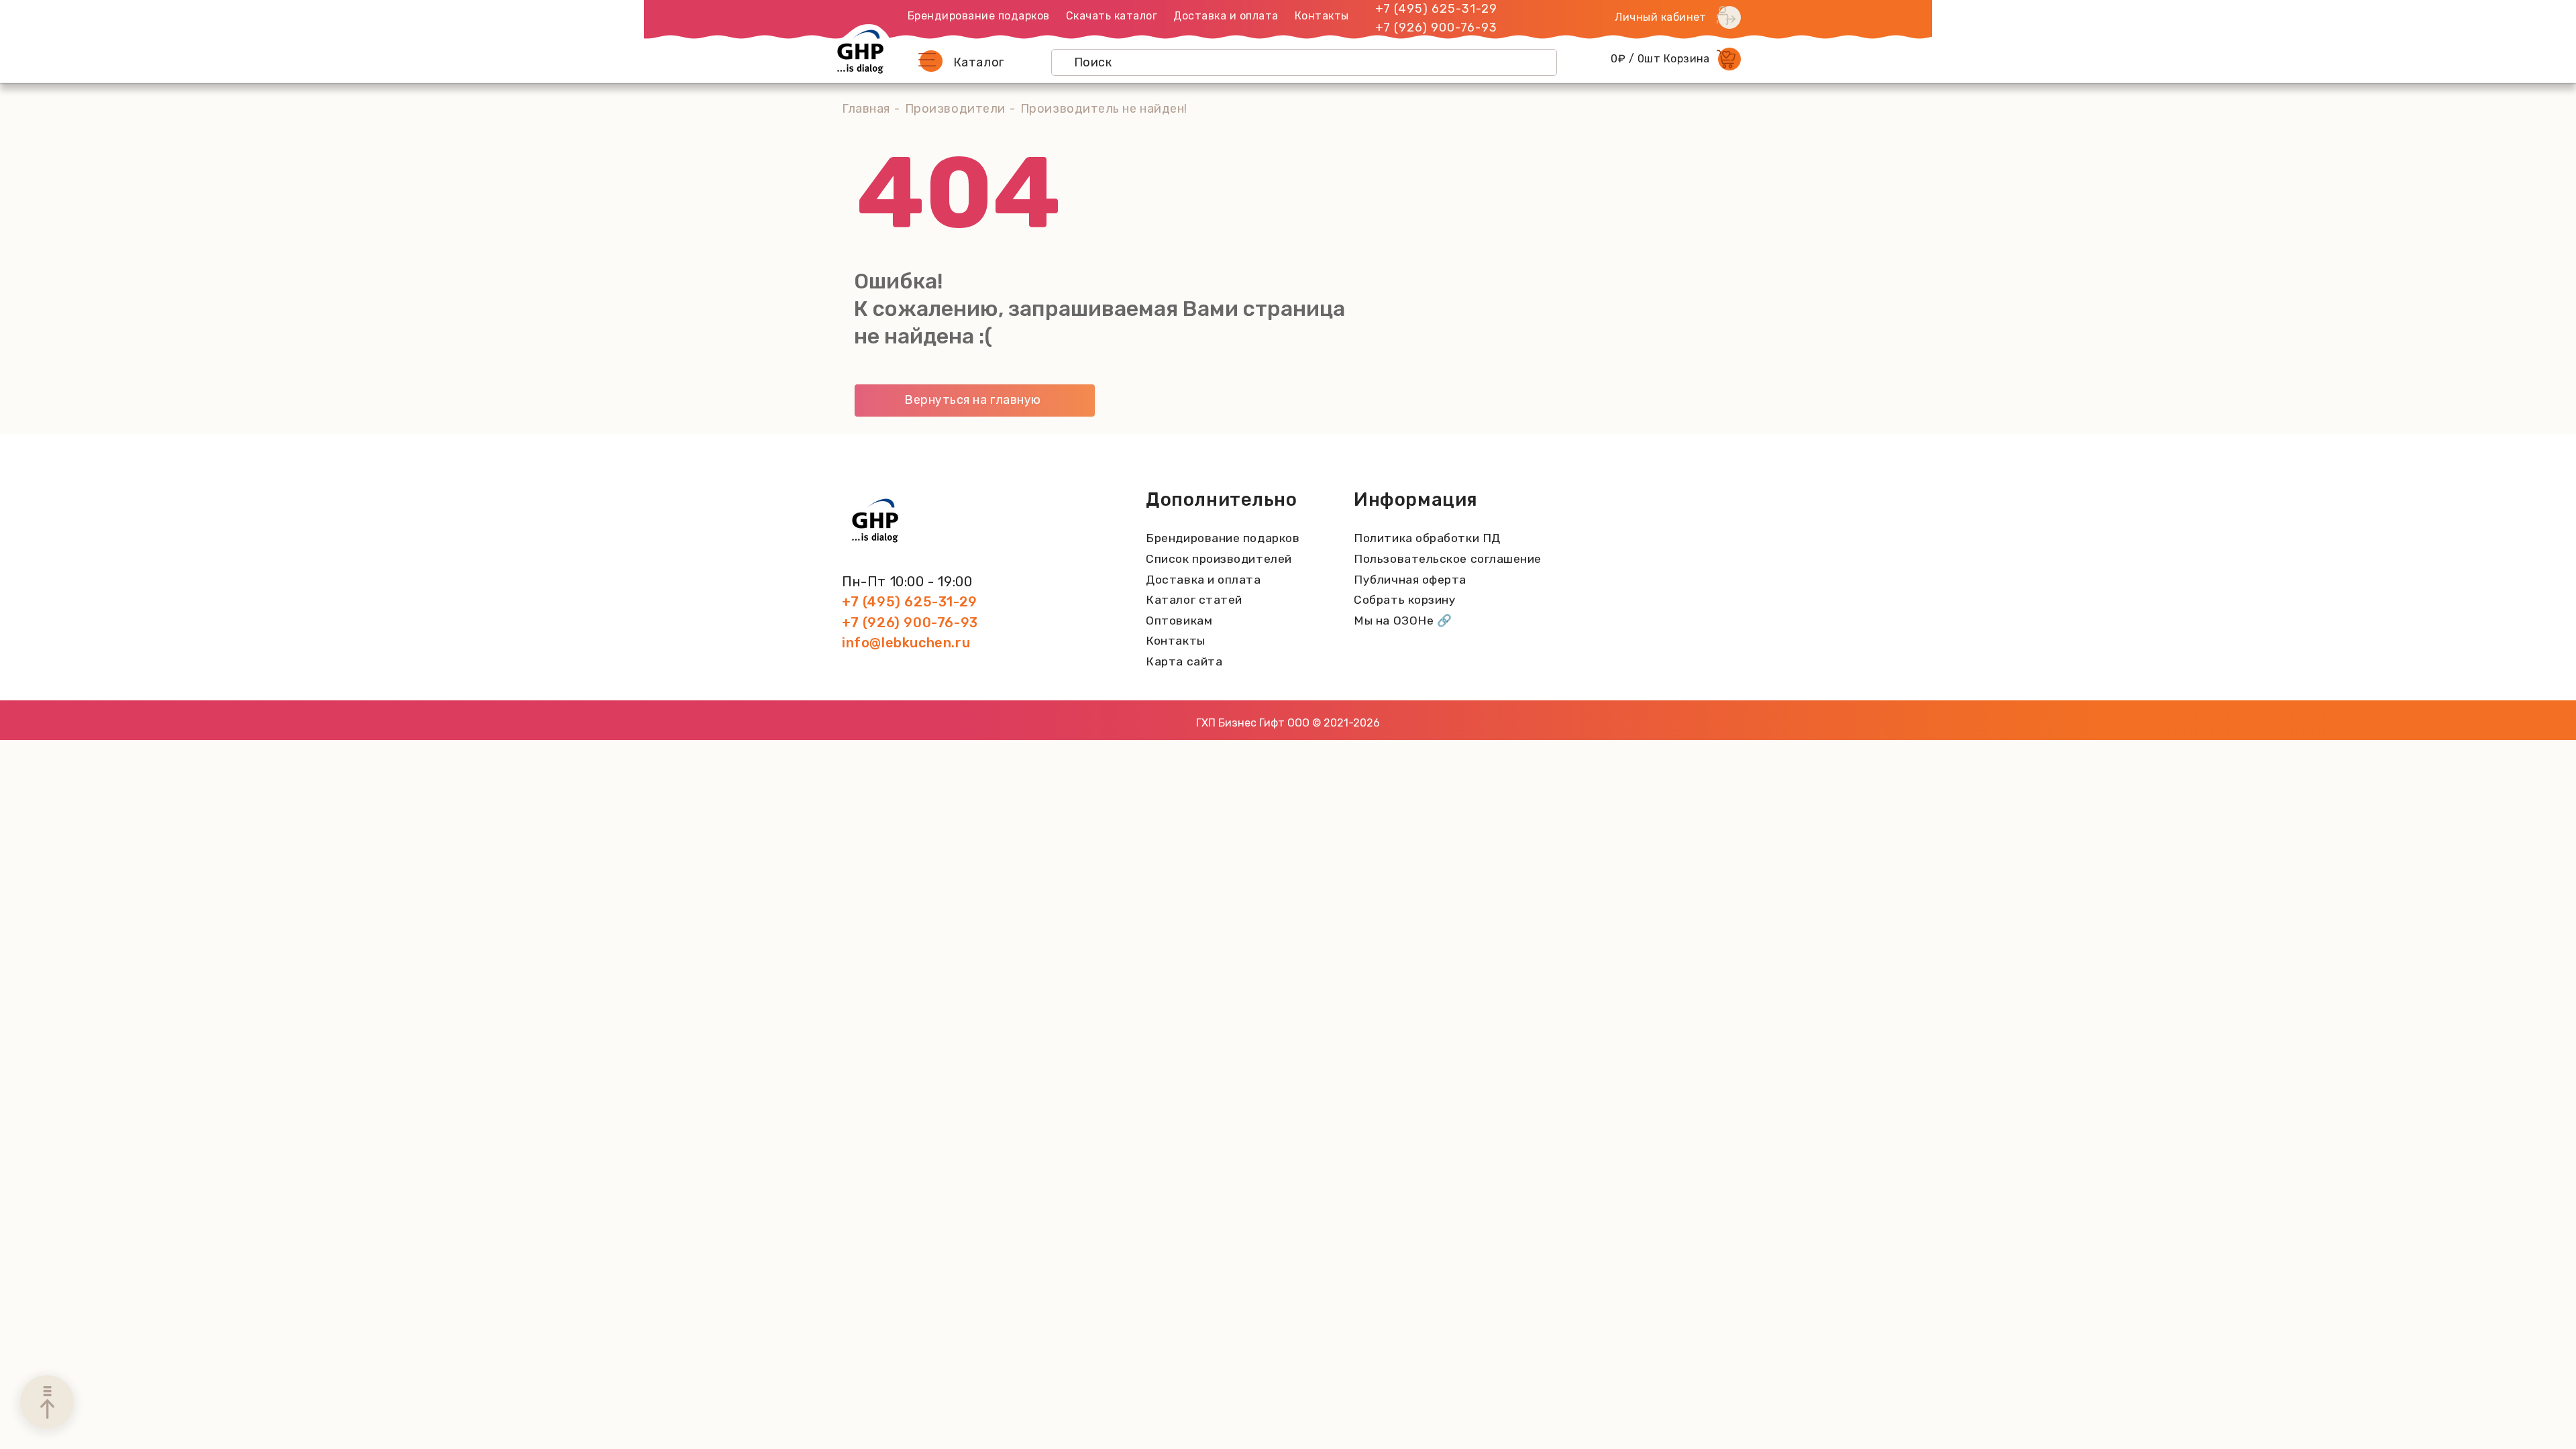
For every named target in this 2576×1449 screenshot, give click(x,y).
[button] (930, 61)
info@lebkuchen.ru (906, 643)
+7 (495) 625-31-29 (1436, 9)
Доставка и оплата (1226, 16)
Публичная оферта (1410, 580)
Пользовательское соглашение (1448, 559)
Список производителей (1219, 559)
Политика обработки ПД (1427, 538)
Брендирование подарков (979, 16)
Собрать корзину (1405, 600)
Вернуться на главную (973, 400)
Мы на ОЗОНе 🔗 (1403, 621)
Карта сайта (1184, 661)
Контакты (1322, 16)
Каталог (979, 62)
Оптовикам (1179, 621)
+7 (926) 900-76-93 (1436, 28)
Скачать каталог (1112, 16)
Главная (866, 109)
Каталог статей (1194, 600)
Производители (955, 109)
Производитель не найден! (1104, 109)
